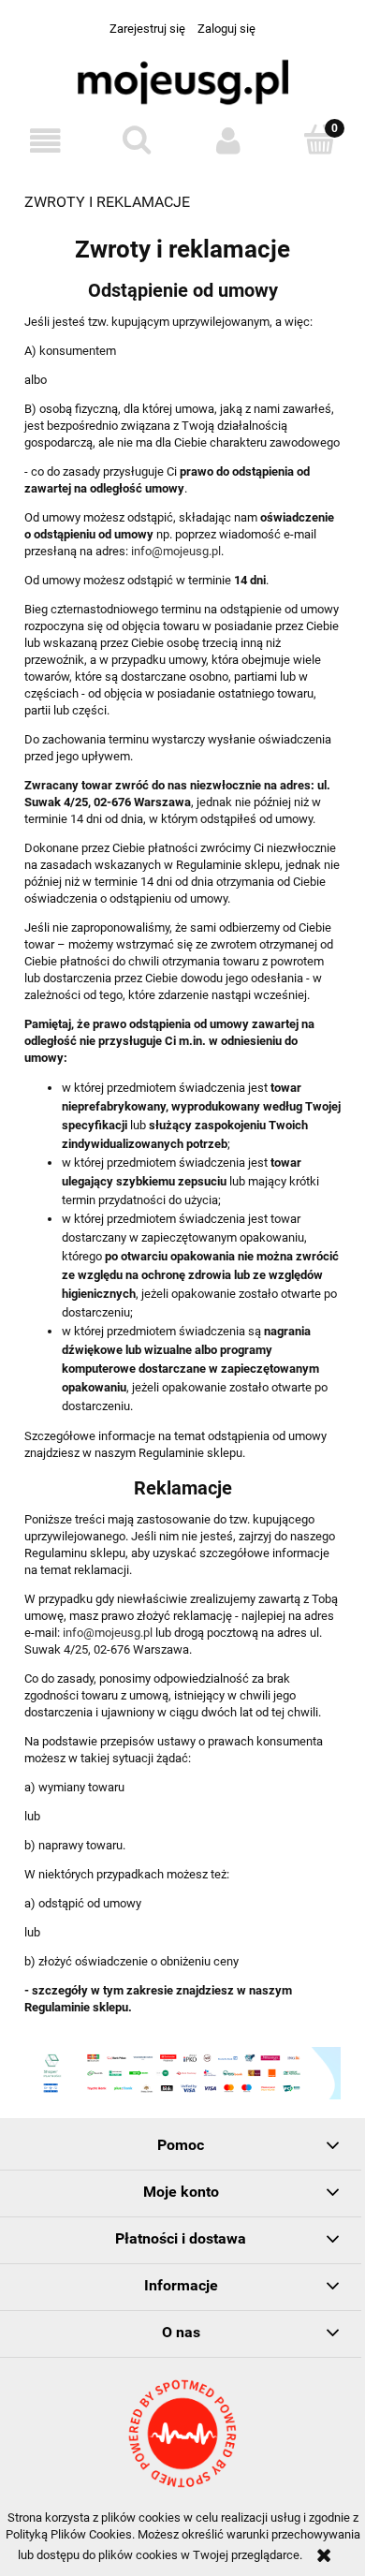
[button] (46, 141)
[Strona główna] (182, 86)
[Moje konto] (228, 141)
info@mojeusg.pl (176, 551)
